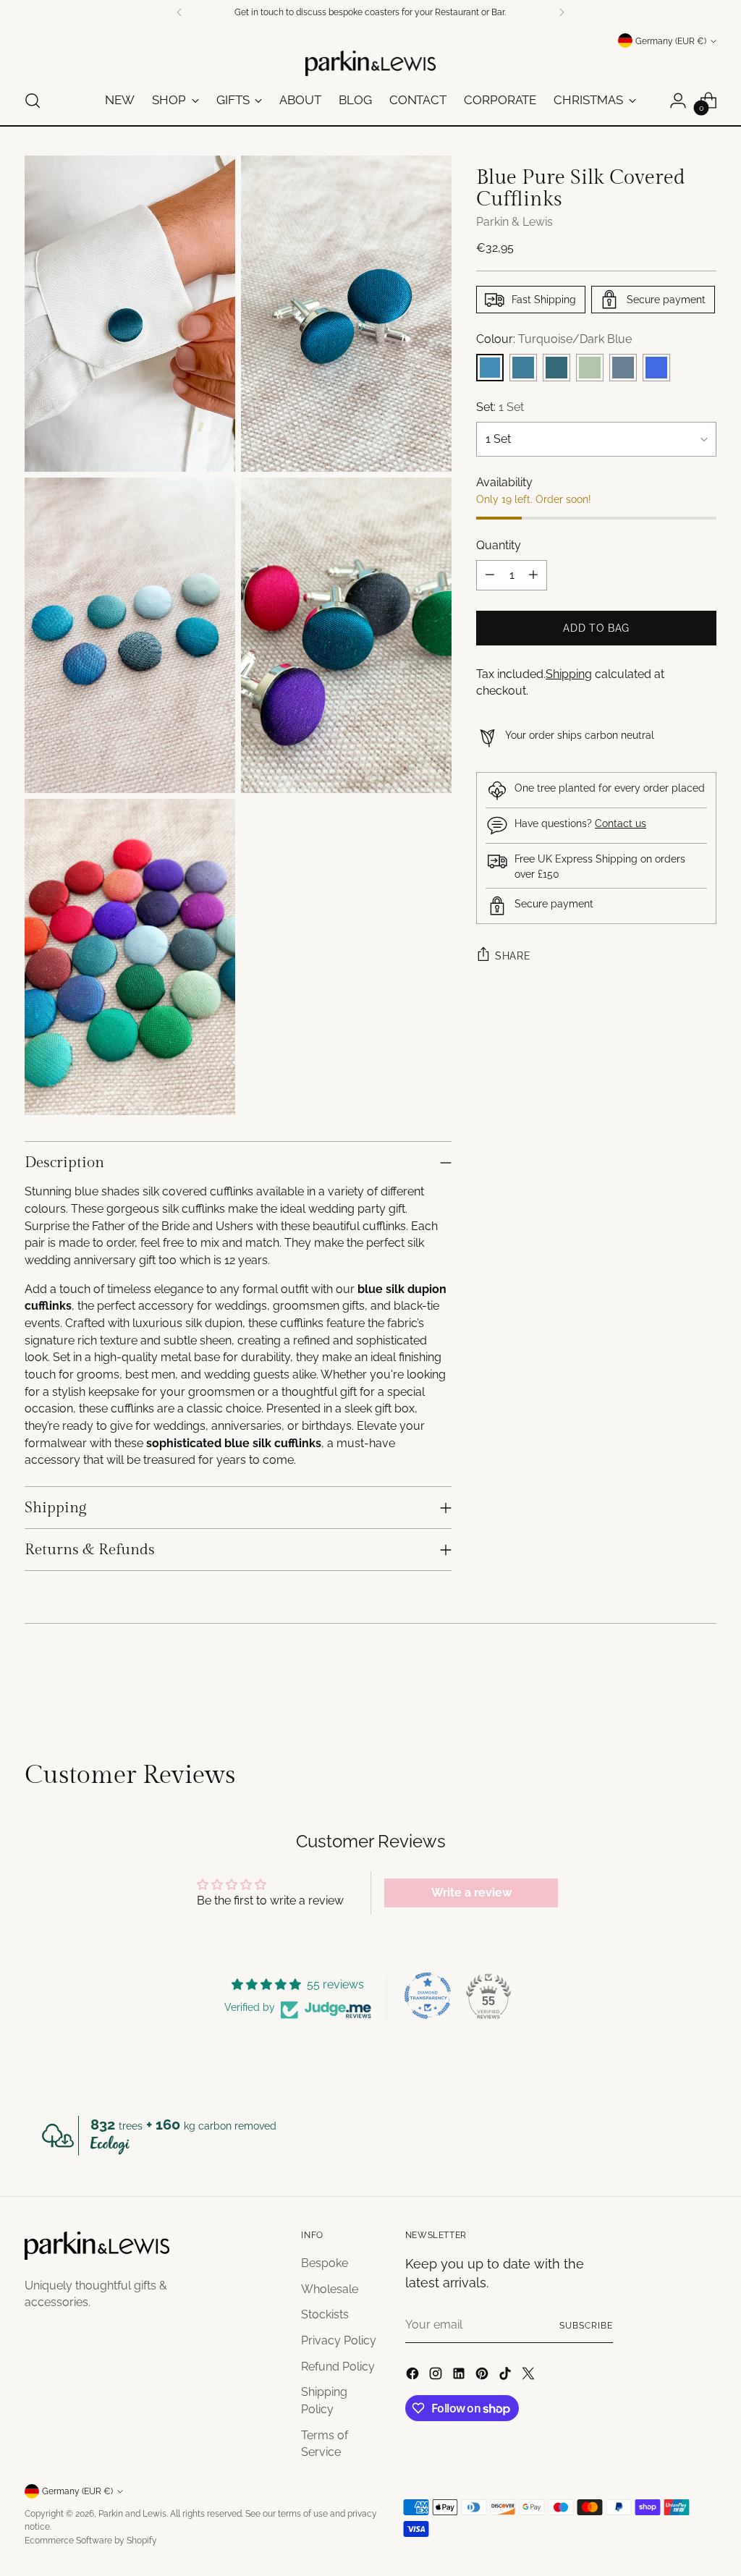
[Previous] (179, 12)
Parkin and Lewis (132, 2513)
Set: (500, 407)
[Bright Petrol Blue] (523, 368)
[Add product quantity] (533, 575)
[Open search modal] (33, 101)
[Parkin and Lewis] (370, 63)
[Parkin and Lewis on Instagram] (437, 2376)
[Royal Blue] (656, 368)
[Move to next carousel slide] (704, 1682)
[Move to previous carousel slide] (671, 1683)
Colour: (554, 339)
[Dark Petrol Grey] (623, 368)
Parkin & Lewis (515, 222)
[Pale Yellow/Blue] (590, 368)
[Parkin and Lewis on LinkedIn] (460, 2376)
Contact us (621, 823)
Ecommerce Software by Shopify (91, 2540)
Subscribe (586, 2325)
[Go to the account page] (678, 101)
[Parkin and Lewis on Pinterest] (483, 2376)
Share (513, 956)
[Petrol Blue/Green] (556, 368)
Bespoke (325, 2263)
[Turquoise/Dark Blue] (490, 368)
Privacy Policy (339, 2340)
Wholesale (330, 2289)
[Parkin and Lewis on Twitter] (530, 2376)
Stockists (325, 2314)
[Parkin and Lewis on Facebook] (414, 2376)
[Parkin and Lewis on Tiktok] (507, 2376)
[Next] (562, 12)
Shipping (569, 674)
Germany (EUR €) (671, 41)
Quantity (499, 545)
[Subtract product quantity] (490, 575)
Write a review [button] (471, 1893)
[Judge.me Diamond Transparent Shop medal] (428, 1996)
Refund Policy (338, 2367)
